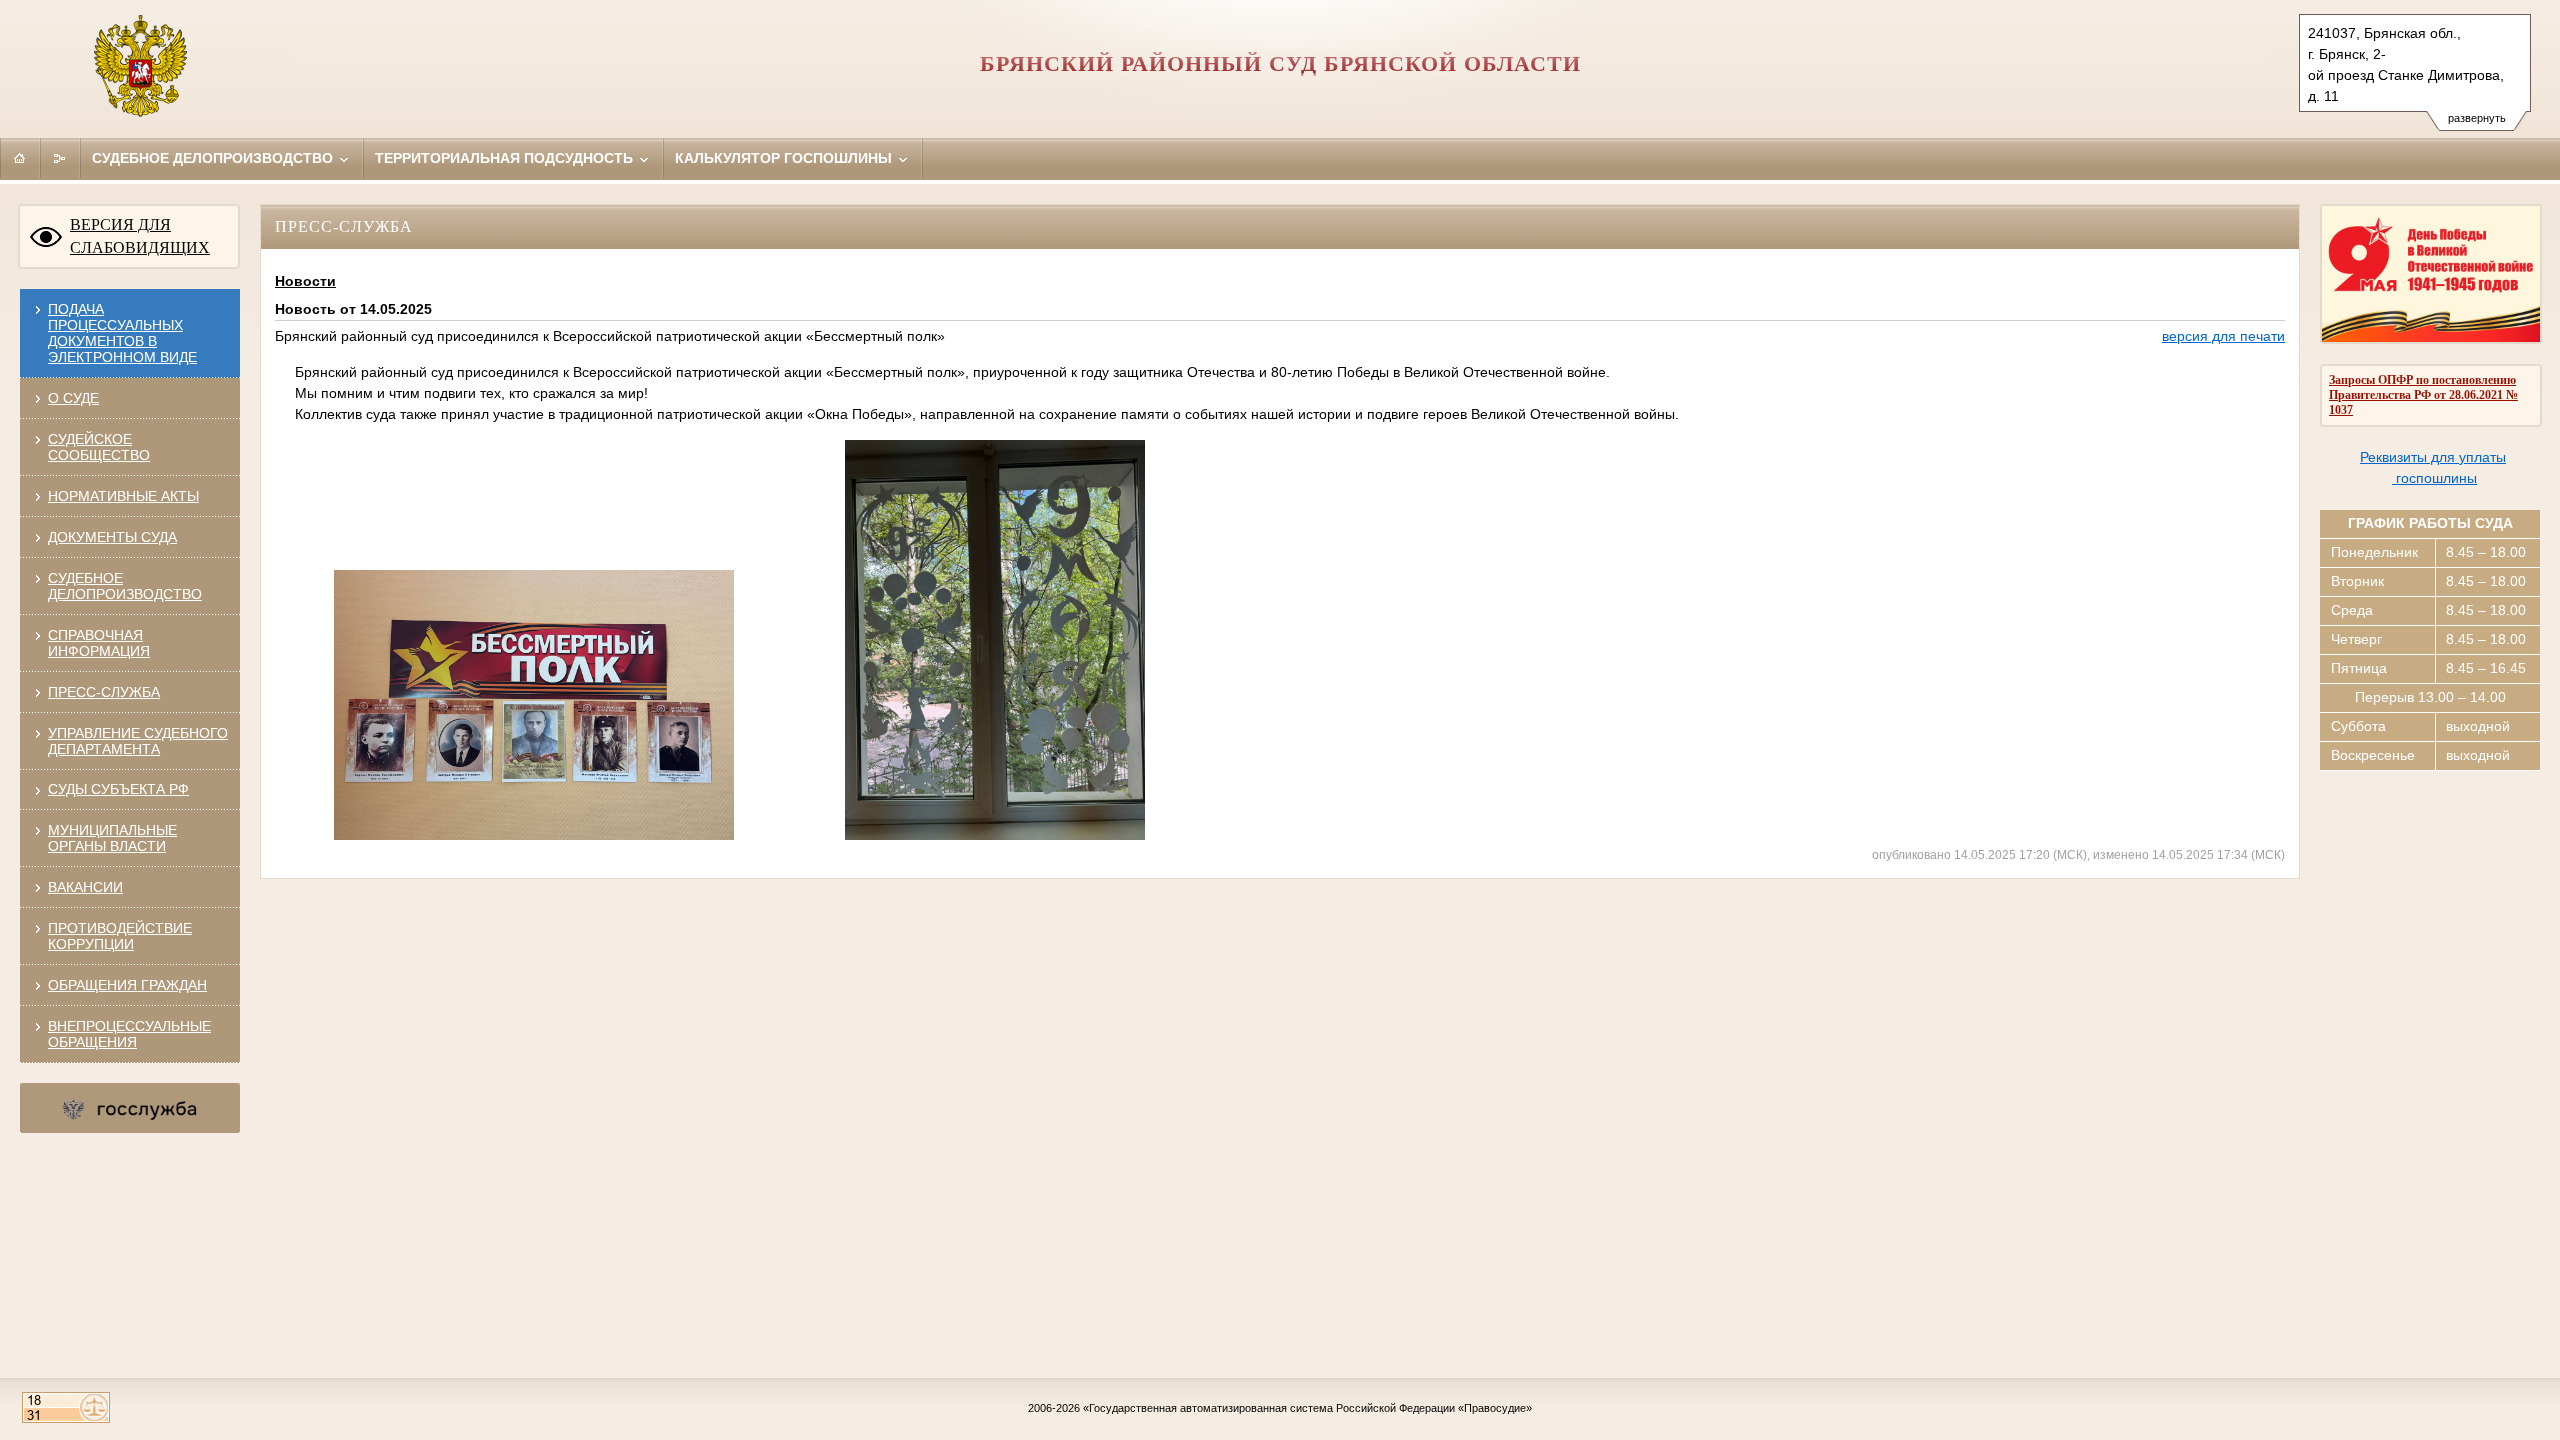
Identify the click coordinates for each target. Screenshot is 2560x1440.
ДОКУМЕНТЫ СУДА (112, 537)
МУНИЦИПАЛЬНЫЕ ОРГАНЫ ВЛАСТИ (112, 838)
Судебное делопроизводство (214, 158)
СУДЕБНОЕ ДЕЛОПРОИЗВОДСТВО (125, 586)
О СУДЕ (73, 398)
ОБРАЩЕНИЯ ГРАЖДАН (127, 985)
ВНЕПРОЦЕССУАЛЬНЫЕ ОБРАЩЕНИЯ (129, 1034)
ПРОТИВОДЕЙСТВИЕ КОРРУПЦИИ (120, 936)
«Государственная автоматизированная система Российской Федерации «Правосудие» (1307, 1408)
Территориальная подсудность (506, 158)
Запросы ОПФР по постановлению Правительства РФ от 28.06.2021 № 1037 (2423, 395)
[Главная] (20, 158)
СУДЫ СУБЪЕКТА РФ (118, 789)
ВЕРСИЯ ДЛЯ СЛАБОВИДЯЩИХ (140, 236)
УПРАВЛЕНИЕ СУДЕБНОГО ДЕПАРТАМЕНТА (138, 741)
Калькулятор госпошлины (785, 158)
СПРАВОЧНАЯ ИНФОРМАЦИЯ (99, 643)
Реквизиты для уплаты (2433, 457)
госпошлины (2434, 478)
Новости (305, 281)
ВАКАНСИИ (85, 887)
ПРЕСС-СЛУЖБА (104, 692)
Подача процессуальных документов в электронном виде (122, 333)
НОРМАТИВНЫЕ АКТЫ (123, 496)
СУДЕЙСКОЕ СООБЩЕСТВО (99, 447)
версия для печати (2223, 336)
